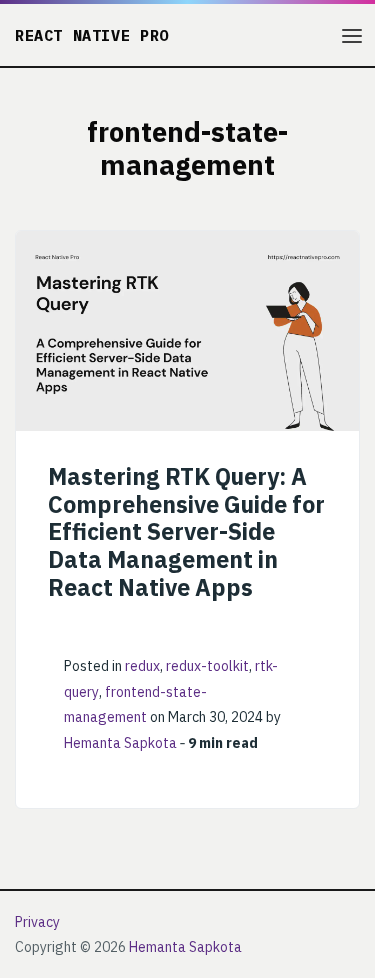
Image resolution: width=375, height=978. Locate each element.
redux (142, 666)
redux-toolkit (207, 666)
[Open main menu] (352, 35)
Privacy (37, 922)
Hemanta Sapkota (120, 743)
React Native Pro (92, 35)
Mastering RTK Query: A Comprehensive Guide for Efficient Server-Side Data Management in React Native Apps (186, 531)
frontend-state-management (135, 705)
